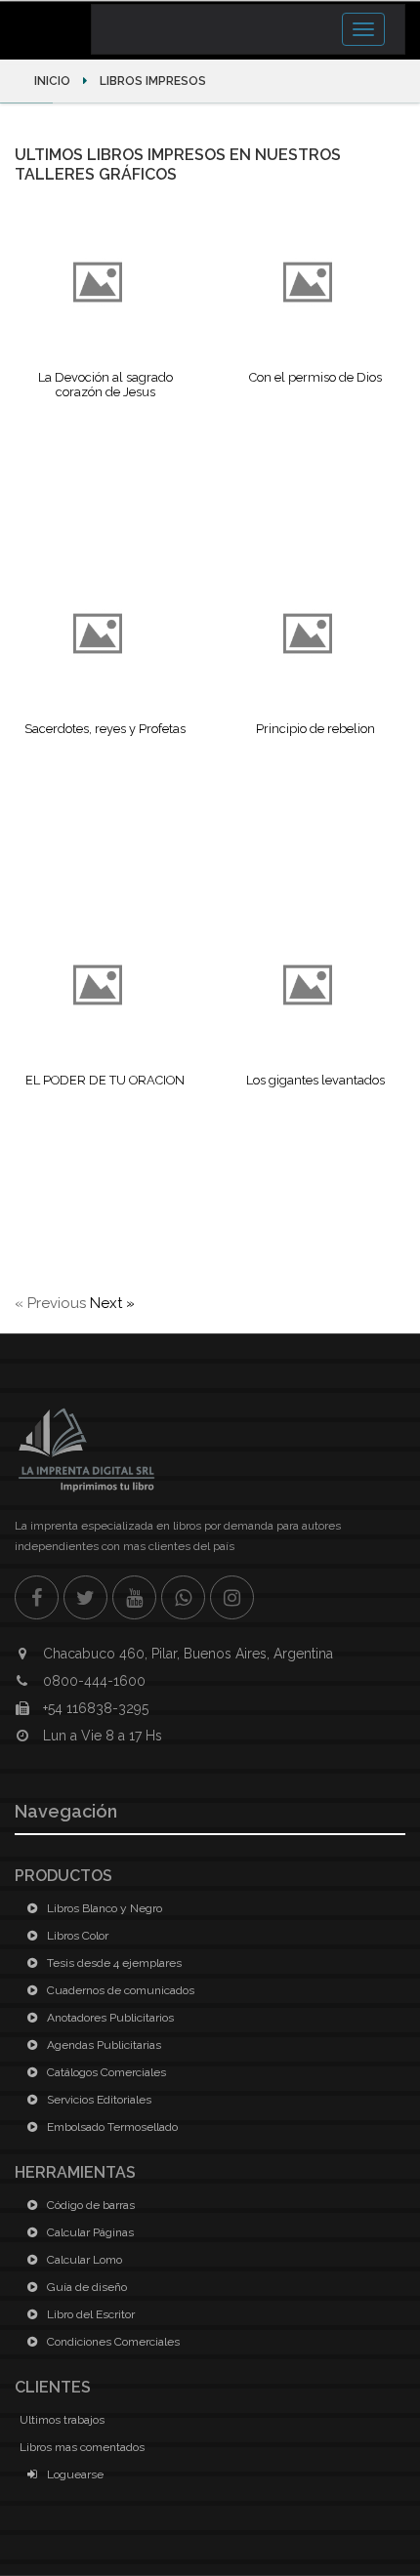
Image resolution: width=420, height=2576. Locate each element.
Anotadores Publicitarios (109, 2018)
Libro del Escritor (89, 2314)
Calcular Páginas (89, 2232)
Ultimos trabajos (62, 2420)
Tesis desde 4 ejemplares (113, 1963)
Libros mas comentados (82, 2447)
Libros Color (76, 1936)
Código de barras (89, 2205)
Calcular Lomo (83, 2260)
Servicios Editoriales (98, 2100)
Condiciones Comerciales (112, 2342)
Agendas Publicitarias (103, 2045)
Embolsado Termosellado (111, 2127)
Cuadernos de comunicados (119, 1990)
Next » (112, 1303)
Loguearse (74, 2474)
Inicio (54, 81)
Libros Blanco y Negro (103, 1908)
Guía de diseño (85, 2287)
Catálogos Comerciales (105, 2072)
